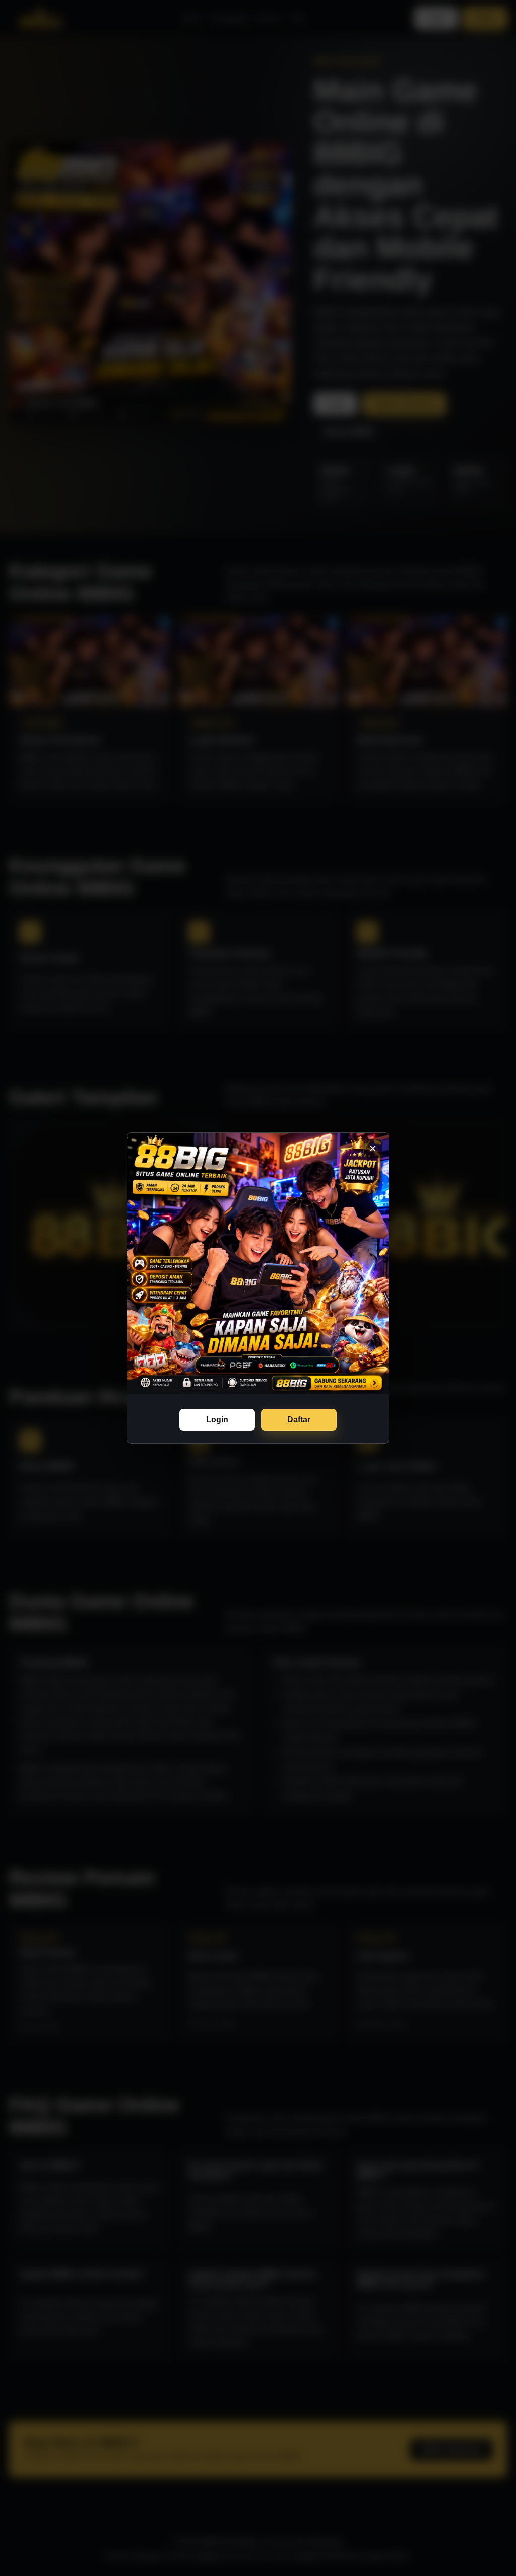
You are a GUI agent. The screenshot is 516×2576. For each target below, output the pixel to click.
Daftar (299, 1420)
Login (217, 1420)
